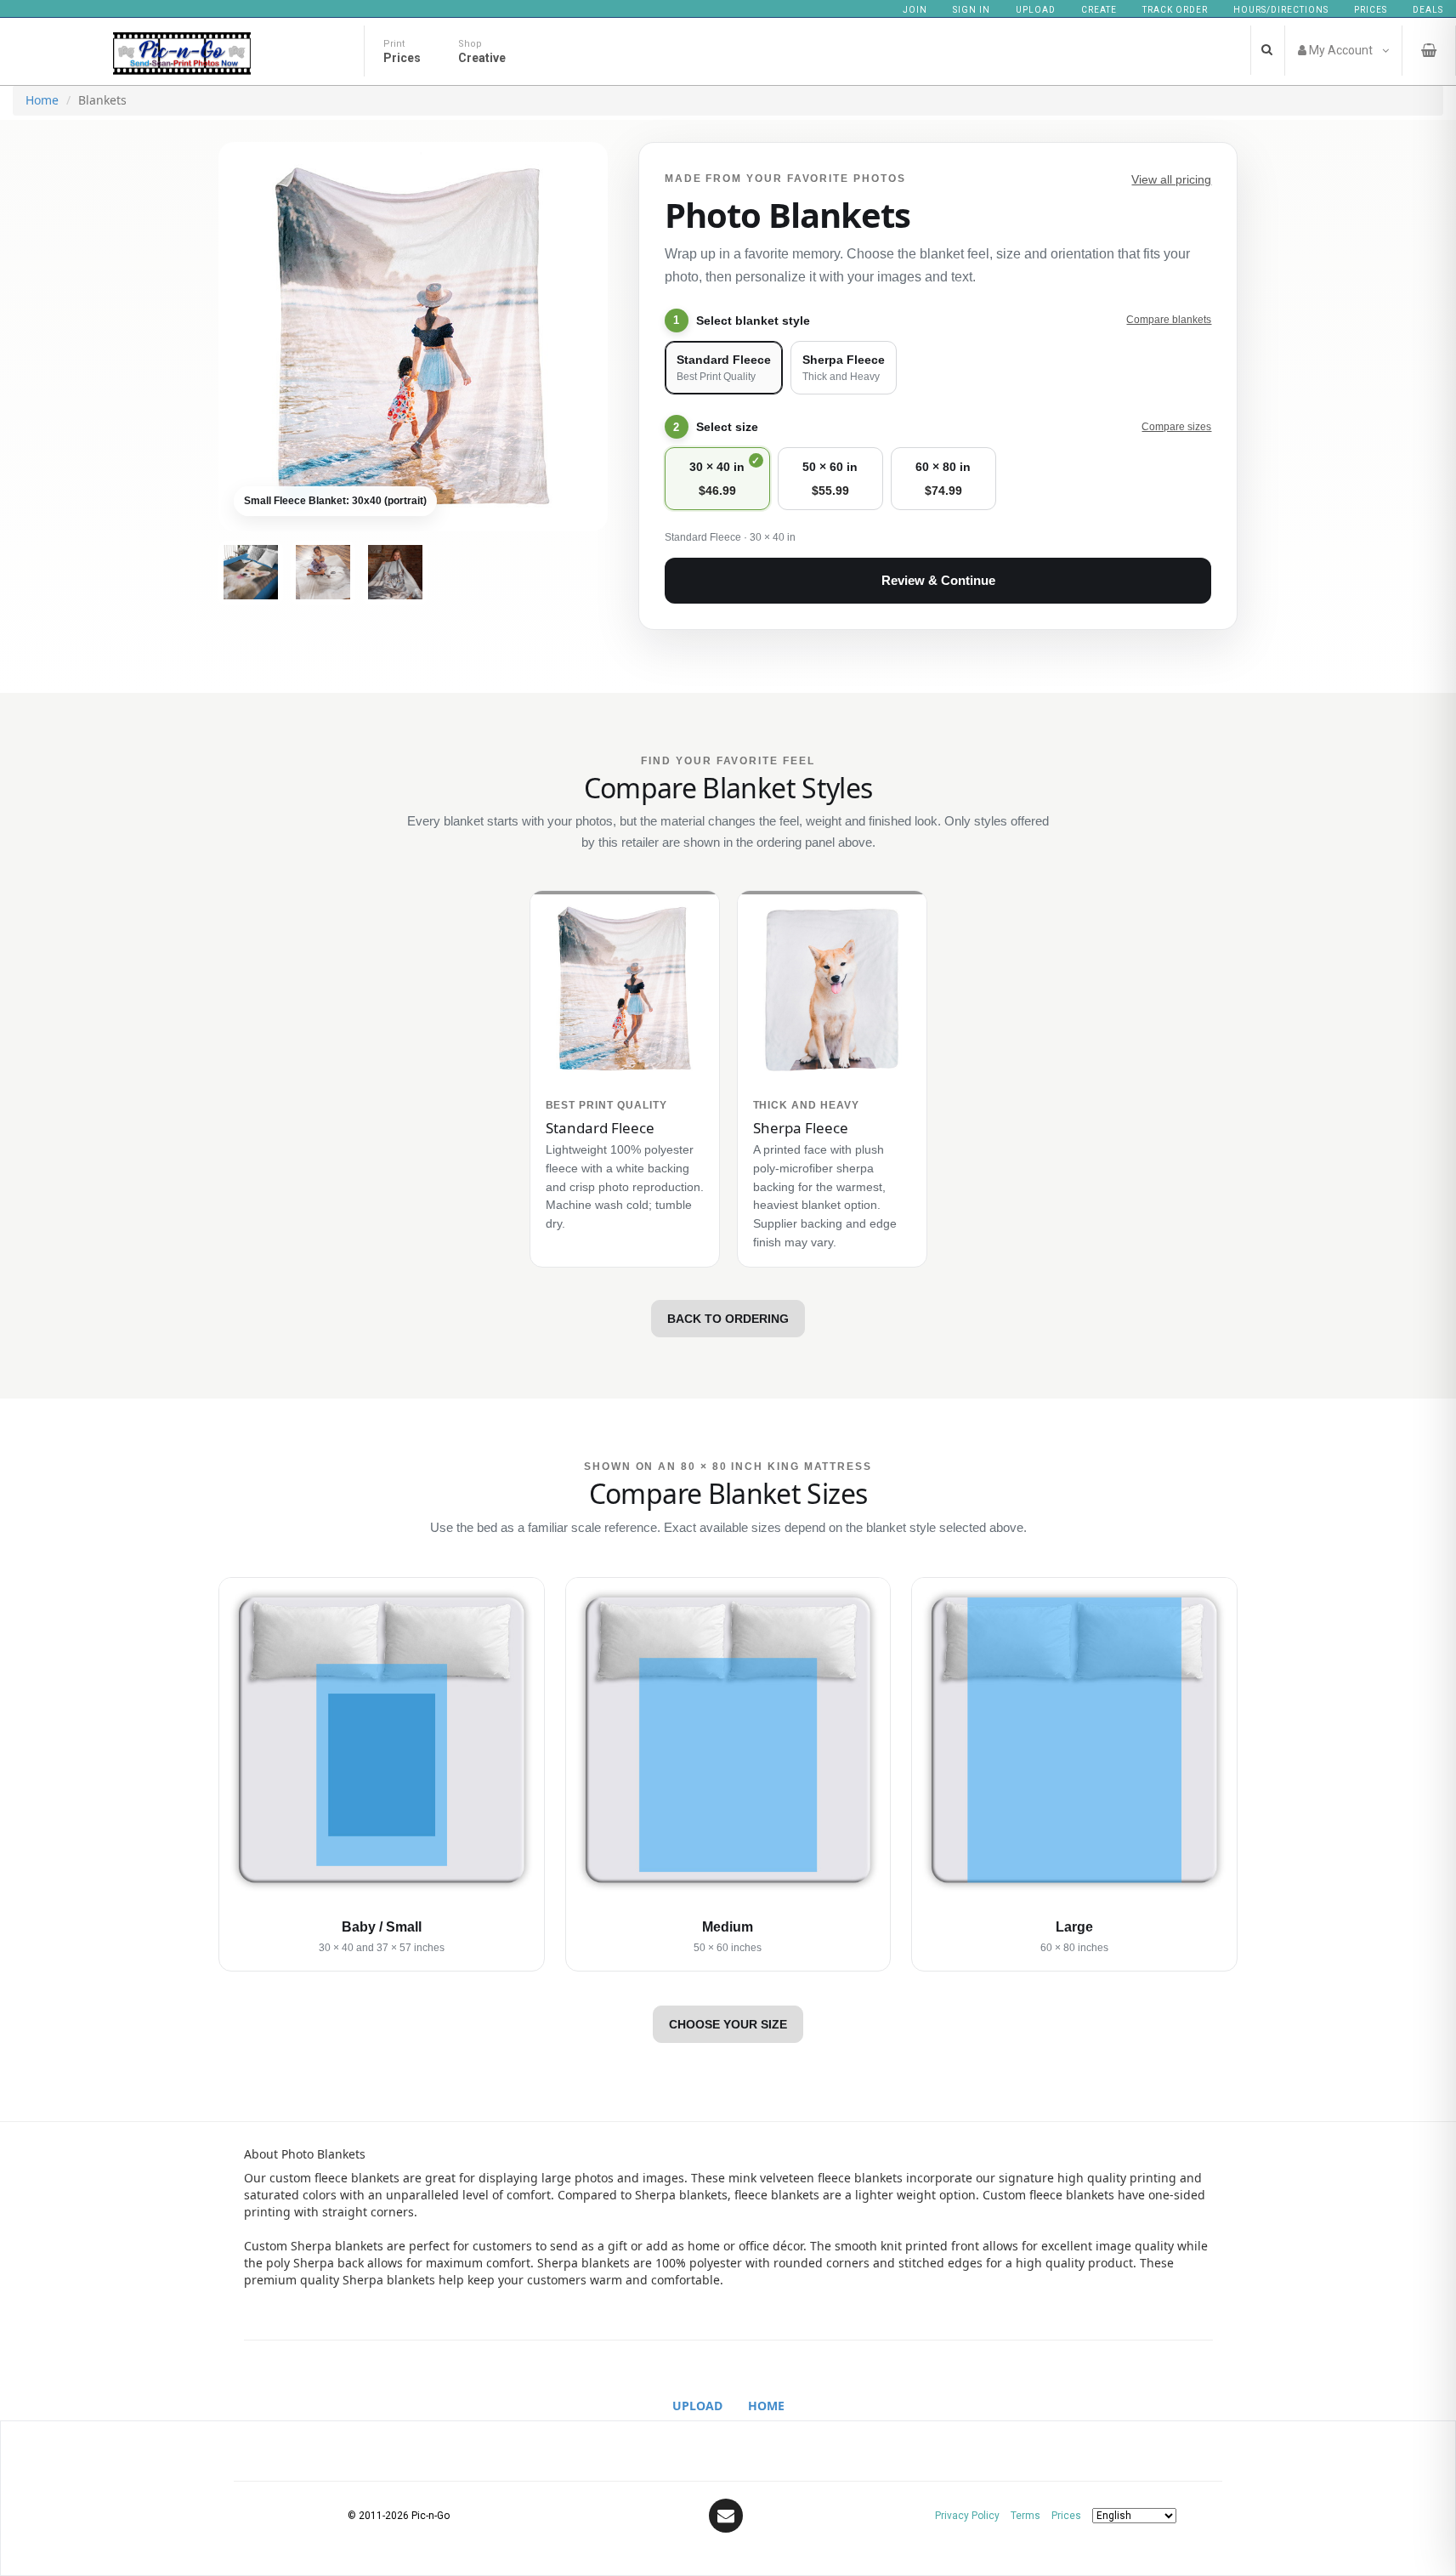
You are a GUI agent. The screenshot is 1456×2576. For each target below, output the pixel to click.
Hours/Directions (1281, 10)
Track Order (1175, 10)
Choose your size (728, 2024)
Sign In (972, 10)
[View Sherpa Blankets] (395, 572)
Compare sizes (1176, 427)
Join (915, 10)
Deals (1428, 10)
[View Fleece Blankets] (323, 572)
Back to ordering (728, 1319)
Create (1099, 10)
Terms (1025, 2516)
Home (42, 100)
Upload (1036, 10)
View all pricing (1171, 179)
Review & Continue (938, 580)
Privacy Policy (967, 2516)
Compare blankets (1169, 320)
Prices (1371, 10)
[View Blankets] (251, 572)
